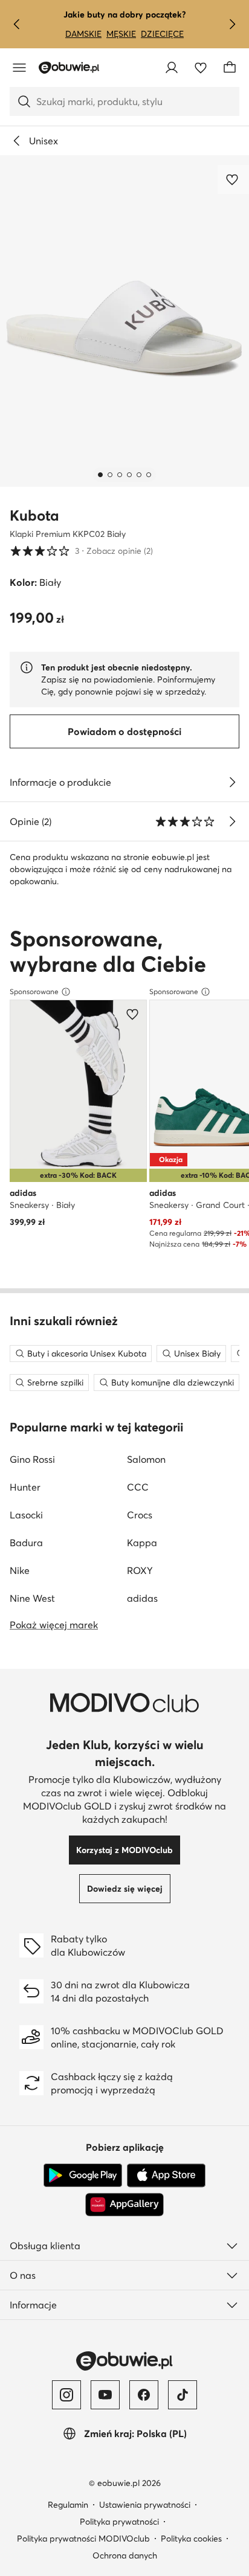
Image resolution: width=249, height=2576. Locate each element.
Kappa (142, 1543)
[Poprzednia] (17, 24)
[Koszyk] (230, 68)
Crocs (140, 1515)
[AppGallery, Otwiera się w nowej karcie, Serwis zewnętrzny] (124, 2205)
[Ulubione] (201, 68)
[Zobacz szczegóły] (232, 782)
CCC (138, 1487)
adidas (142, 1598)
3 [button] (81, 551)
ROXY (140, 1570)
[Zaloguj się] (172, 68)
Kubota (34, 516)
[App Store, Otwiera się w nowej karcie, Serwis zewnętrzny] (166, 2176)
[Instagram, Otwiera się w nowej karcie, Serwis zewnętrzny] (66, 2395)
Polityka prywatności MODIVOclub (83, 2539)
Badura (26, 1543)
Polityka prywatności (119, 2522)
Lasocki (26, 1515)
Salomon (146, 1459)
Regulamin (68, 2505)
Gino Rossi (32, 1459)
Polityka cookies (191, 2539)
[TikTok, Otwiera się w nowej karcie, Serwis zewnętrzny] (183, 2395)
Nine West (32, 1598)
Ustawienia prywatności (145, 2505)
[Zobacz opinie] (232, 821)
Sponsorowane (34, 991)
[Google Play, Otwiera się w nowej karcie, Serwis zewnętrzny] (83, 2176)
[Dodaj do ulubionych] (233, 179)
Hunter (25, 1487)
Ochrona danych (125, 2555)
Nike (20, 1570)
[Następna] (232, 24)
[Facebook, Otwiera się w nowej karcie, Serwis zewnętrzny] (144, 2395)
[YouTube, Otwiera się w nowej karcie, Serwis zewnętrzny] (105, 2395)
